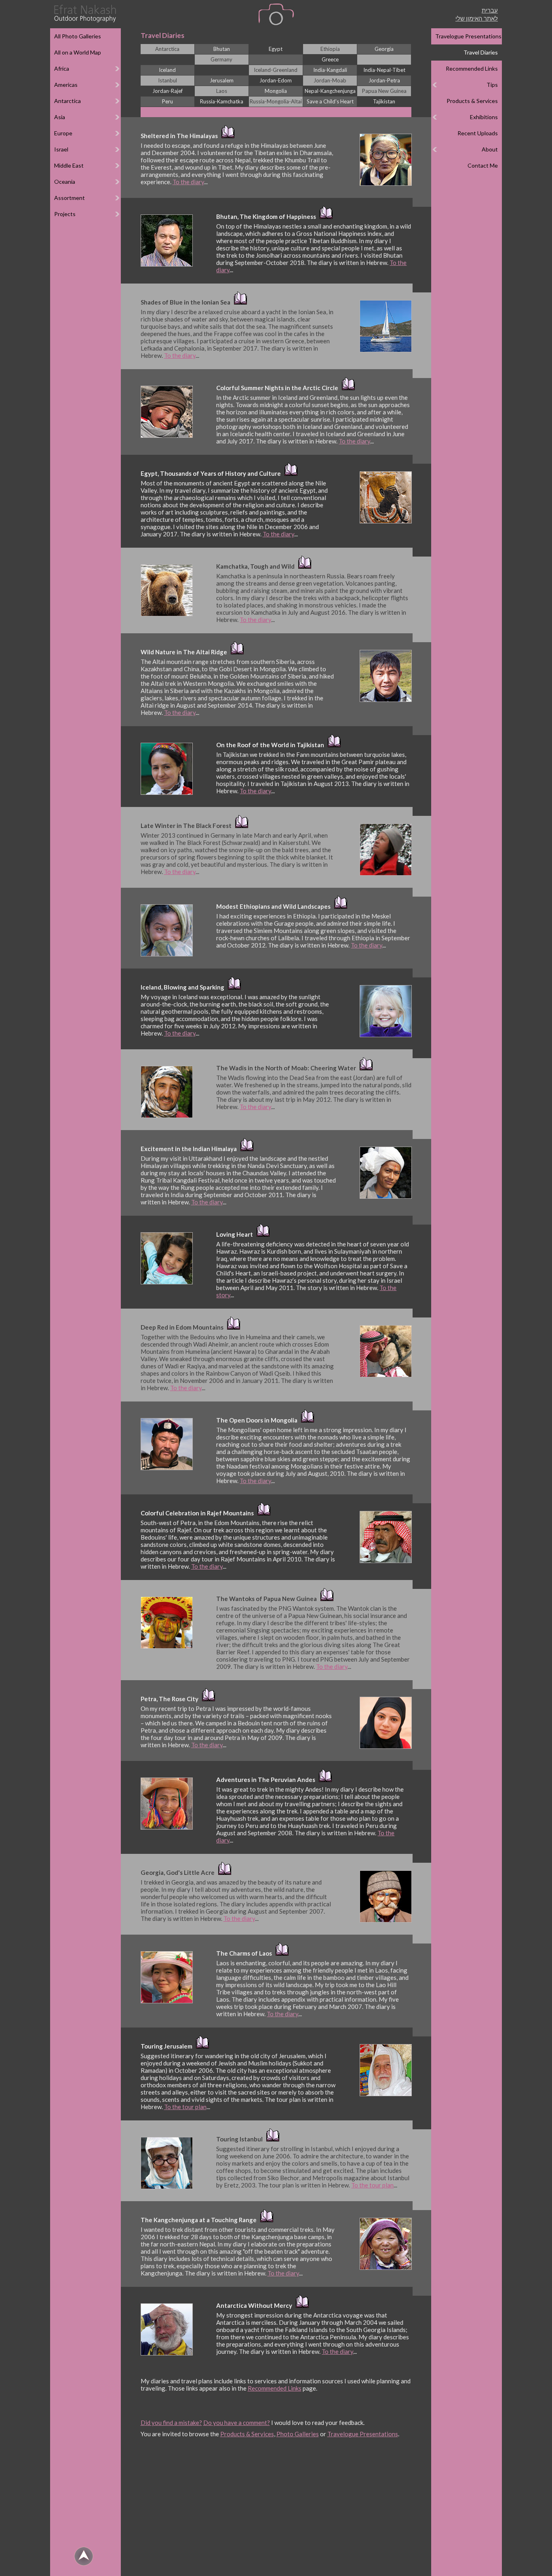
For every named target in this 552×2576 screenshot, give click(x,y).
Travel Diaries (481, 52)
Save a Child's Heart (330, 101)
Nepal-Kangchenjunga (330, 91)
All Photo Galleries (78, 36)
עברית (490, 10)
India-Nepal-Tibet (384, 70)
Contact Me (483, 165)
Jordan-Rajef (167, 91)
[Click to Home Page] (84, 14)
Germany (221, 59)
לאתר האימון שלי (477, 18)
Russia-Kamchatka (222, 101)
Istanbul (167, 80)
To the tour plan (185, 2107)
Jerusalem (222, 80)
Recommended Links (472, 68)
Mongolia (276, 91)
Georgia (384, 49)
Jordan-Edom (276, 80)
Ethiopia (330, 49)
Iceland (167, 70)
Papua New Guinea (384, 91)
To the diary (188, 182)
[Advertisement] (276, 2511)
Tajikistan (384, 101)
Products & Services (472, 101)
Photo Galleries (298, 2434)
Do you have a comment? (237, 2423)
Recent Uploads (478, 133)
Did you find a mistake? (171, 2423)
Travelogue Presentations (468, 36)
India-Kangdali (330, 70)
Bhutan (222, 49)
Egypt (276, 49)
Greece (330, 59)
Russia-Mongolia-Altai (276, 101)
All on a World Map (78, 52)
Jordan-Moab (330, 80)
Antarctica (167, 49)
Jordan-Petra (384, 80)
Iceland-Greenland (276, 70)
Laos (222, 91)
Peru (167, 101)
